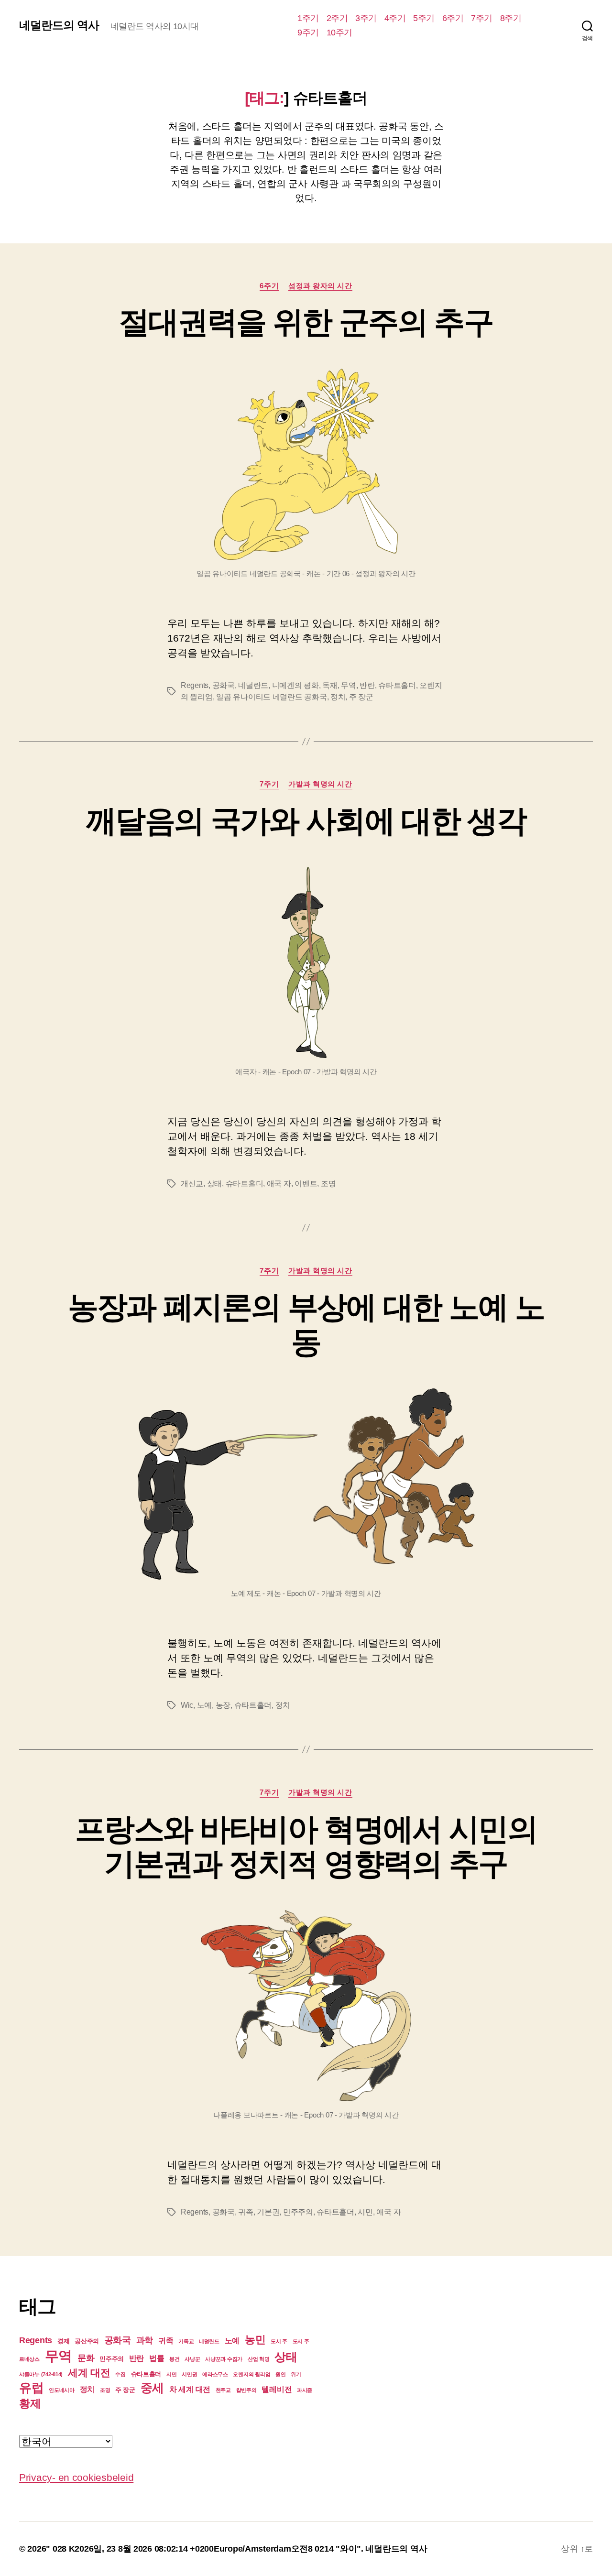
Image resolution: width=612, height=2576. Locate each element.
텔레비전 (277, 2389)
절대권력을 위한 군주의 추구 (306, 322)
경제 (63, 2341)
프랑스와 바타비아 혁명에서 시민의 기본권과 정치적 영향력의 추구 (306, 1847)
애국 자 (279, 1184)
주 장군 (361, 697)
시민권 (189, 2374)
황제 (30, 2403)
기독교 (186, 2341)
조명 (328, 1184)
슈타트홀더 (397, 685)
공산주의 (87, 2341)
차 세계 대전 (190, 2389)
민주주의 (298, 2212)
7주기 (482, 18)
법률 (157, 2358)
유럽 (31, 2388)
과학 (145, 2340)
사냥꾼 (192, 2359)
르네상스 (29, 2359)
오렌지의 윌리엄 (251, 2374)
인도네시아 (62, 2390)
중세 (152, 2388)
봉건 (174, 2359)
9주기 (308, 33)
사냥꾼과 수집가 (224, 2359)
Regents (195, 685)
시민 (365, 2212)
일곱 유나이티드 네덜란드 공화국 (271, 697)
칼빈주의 (246, 2390)
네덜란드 (253, 685)
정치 (338, 697)
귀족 (246, 2212)
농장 (223, 1705)
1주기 (308, 18)
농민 (255, 2340)
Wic (187, 1705)
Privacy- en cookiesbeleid (76, 2477)
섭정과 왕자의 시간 (320, 286)
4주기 (395, 18)
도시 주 (279, 2341)
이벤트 (306, 1184)
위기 (296, 2374)
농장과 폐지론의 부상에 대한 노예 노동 (306, 1325)
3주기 (366, 18)
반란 (367, 685)
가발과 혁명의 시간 (320, 784)
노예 (204, 1705)
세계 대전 (89, 2373)
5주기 (424, 18)
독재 (330, 685)
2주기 (337, 18)
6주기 (453, 18)
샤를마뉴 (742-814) (41, 2374)
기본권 (268, 2212)
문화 (86, 2358)
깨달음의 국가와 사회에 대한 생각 (306, 821)
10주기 (339, 33)
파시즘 (305, 2390)
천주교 (223, 2390)
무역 (348, 685)
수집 (120, 2374)
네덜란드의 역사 (59, 25)
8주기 (511, 18)
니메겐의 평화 (295, 685)
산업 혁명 (259, 2359)
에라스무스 (215, 2374)
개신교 (192, 1184)
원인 (280, 2374)
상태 (214, 1184)
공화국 (224, 685)
